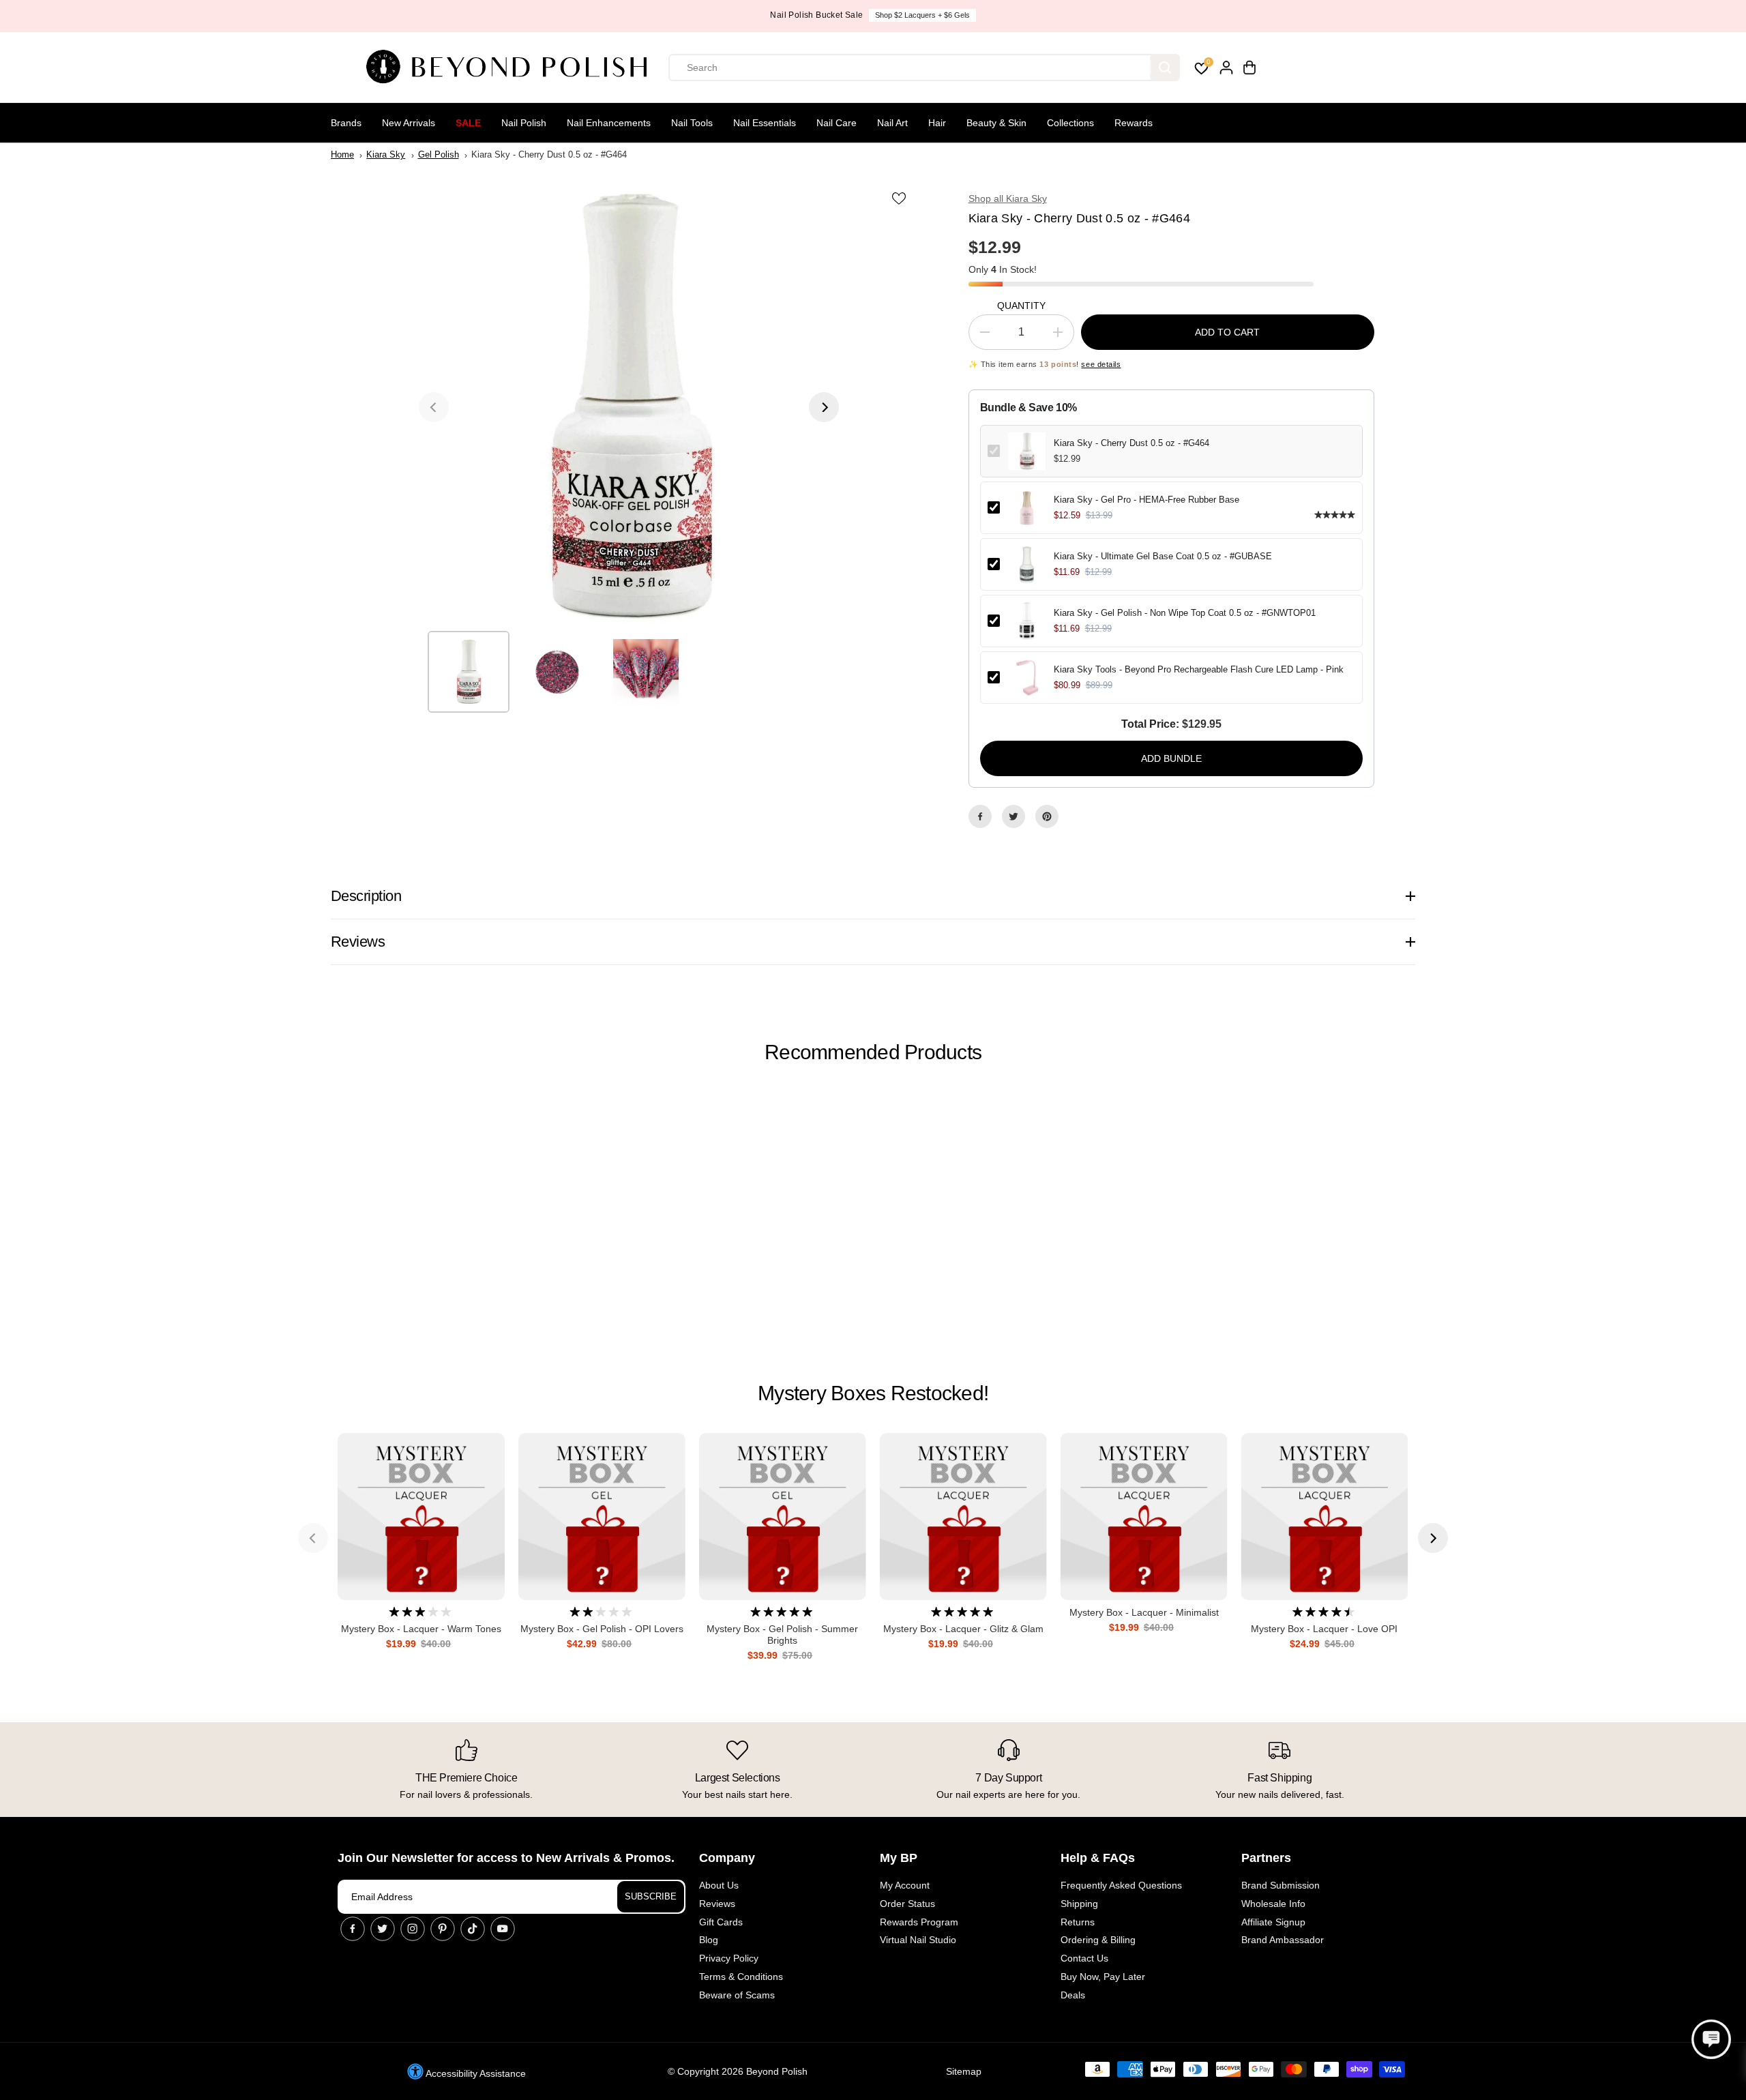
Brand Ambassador (1283, 1940)
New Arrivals (409, 123)
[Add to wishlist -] (900, 198)
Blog (709, 1940)
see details (1101, 364)
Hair (937, 123)
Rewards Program (919, 1922)
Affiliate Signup (1273, 1922)
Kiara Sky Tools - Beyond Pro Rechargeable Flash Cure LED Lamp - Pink (1199, 669)
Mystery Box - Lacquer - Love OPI (1324, 1629)
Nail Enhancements (609, 123)
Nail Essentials (765, 123)
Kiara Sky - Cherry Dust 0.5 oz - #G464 (1131, 443)
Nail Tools (692, 123)
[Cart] (1249, 68)
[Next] (824, 407)
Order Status (907, 1904)
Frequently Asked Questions (1121, 1885)
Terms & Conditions (741, 1977)
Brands (346, 123)
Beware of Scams (737, 1995)
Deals (1073, 1995)
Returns (1078, 1922)
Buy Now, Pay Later (1103, 1977)
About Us (719, 1885)
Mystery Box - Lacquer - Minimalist (1144, 1612)
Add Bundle (1171, 758)
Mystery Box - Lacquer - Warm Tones (421, 1629)
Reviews (717, 1904)
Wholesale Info (1273, 1904)
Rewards (1134, 123)
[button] (1711, 2039)
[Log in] (1226, 68)
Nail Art (892, 123)
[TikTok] (473, 1929)
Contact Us (1084, 1958)
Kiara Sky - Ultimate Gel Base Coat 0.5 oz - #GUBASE (1163, 556)
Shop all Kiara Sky (1008, 198)
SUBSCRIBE (651, 1896)
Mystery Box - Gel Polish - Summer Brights (782, 1635)
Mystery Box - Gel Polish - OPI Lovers (602, 1629)
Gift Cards (721, 1922)
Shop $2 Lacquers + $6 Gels (922, 15)
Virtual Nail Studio (918, 1940)
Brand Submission (1281, 1885)
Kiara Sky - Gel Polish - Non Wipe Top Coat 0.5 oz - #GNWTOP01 (1185, 613)
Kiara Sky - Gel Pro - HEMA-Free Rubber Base (1146, 500)
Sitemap (964, 2071)
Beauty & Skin (996, 123)
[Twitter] (1013, 816)
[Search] (1165, 68)
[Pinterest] (1047, 816)
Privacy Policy (729, 1958)
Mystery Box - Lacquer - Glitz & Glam (963, 1629)
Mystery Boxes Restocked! (873, 1393)
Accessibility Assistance (475, 2073)
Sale (468, 123)
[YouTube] (503, 1929)
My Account (905, 1885)
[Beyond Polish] (512, 68)
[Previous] (434, 407)
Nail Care (837, 123)
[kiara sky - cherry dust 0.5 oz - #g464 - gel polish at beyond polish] (629, 407)
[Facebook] (980, 816)
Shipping (1079, 1904)
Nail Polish (524, 123)
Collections (1070, 123)
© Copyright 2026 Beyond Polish (738, 2071)
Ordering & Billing (1098, 1940)
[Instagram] (413, 1929)
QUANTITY (1021, 306)
